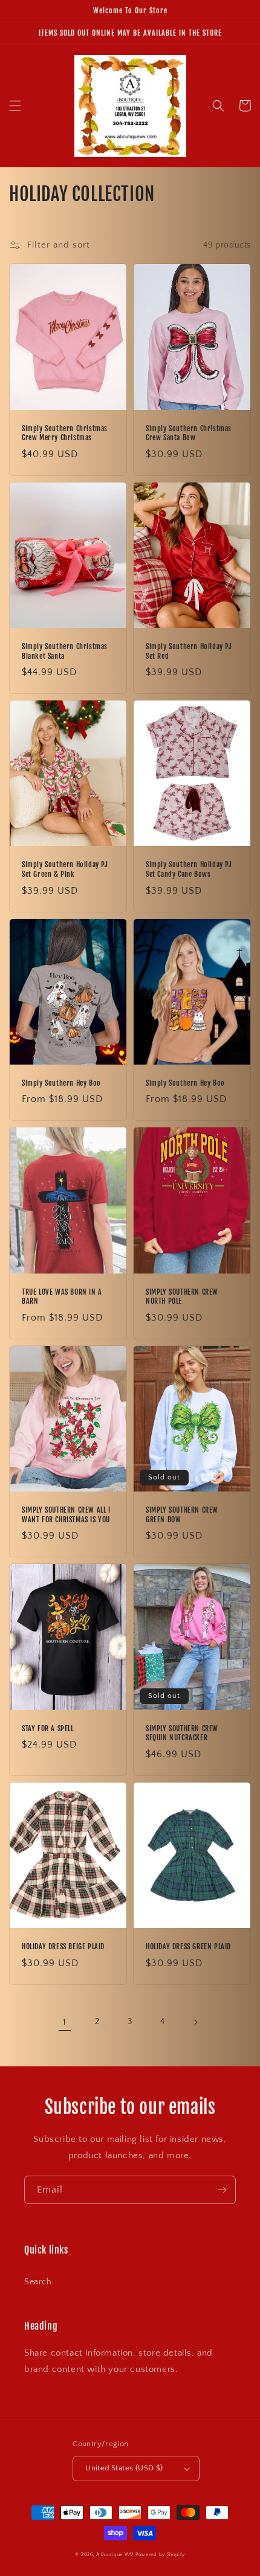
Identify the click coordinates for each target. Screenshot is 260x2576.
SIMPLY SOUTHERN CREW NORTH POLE (182, 1297)
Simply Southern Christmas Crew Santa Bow (189, 433)
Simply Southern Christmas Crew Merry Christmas (65, 433)
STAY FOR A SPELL (48, 1729)
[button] (15, 106)
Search (38, 2282)
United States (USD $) (124, 2468)
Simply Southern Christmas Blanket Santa (65, 651)
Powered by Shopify (160, 2555)
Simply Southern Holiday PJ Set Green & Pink (65, 869)
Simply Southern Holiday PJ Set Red (189, 651)
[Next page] (195, 2022)
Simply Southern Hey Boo (61, 1083)
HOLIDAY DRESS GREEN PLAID (188, 1946)
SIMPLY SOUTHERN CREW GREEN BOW (182, 1515)
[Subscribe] (222, 2190)
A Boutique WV (115, 2555)
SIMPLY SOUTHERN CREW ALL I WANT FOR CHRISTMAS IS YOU (66, 1515)
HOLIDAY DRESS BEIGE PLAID (63, 1946)
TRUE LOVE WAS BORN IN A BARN (62, 1297)
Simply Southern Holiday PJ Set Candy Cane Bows (189, 869)
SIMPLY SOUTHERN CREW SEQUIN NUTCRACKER (182, 1733)
